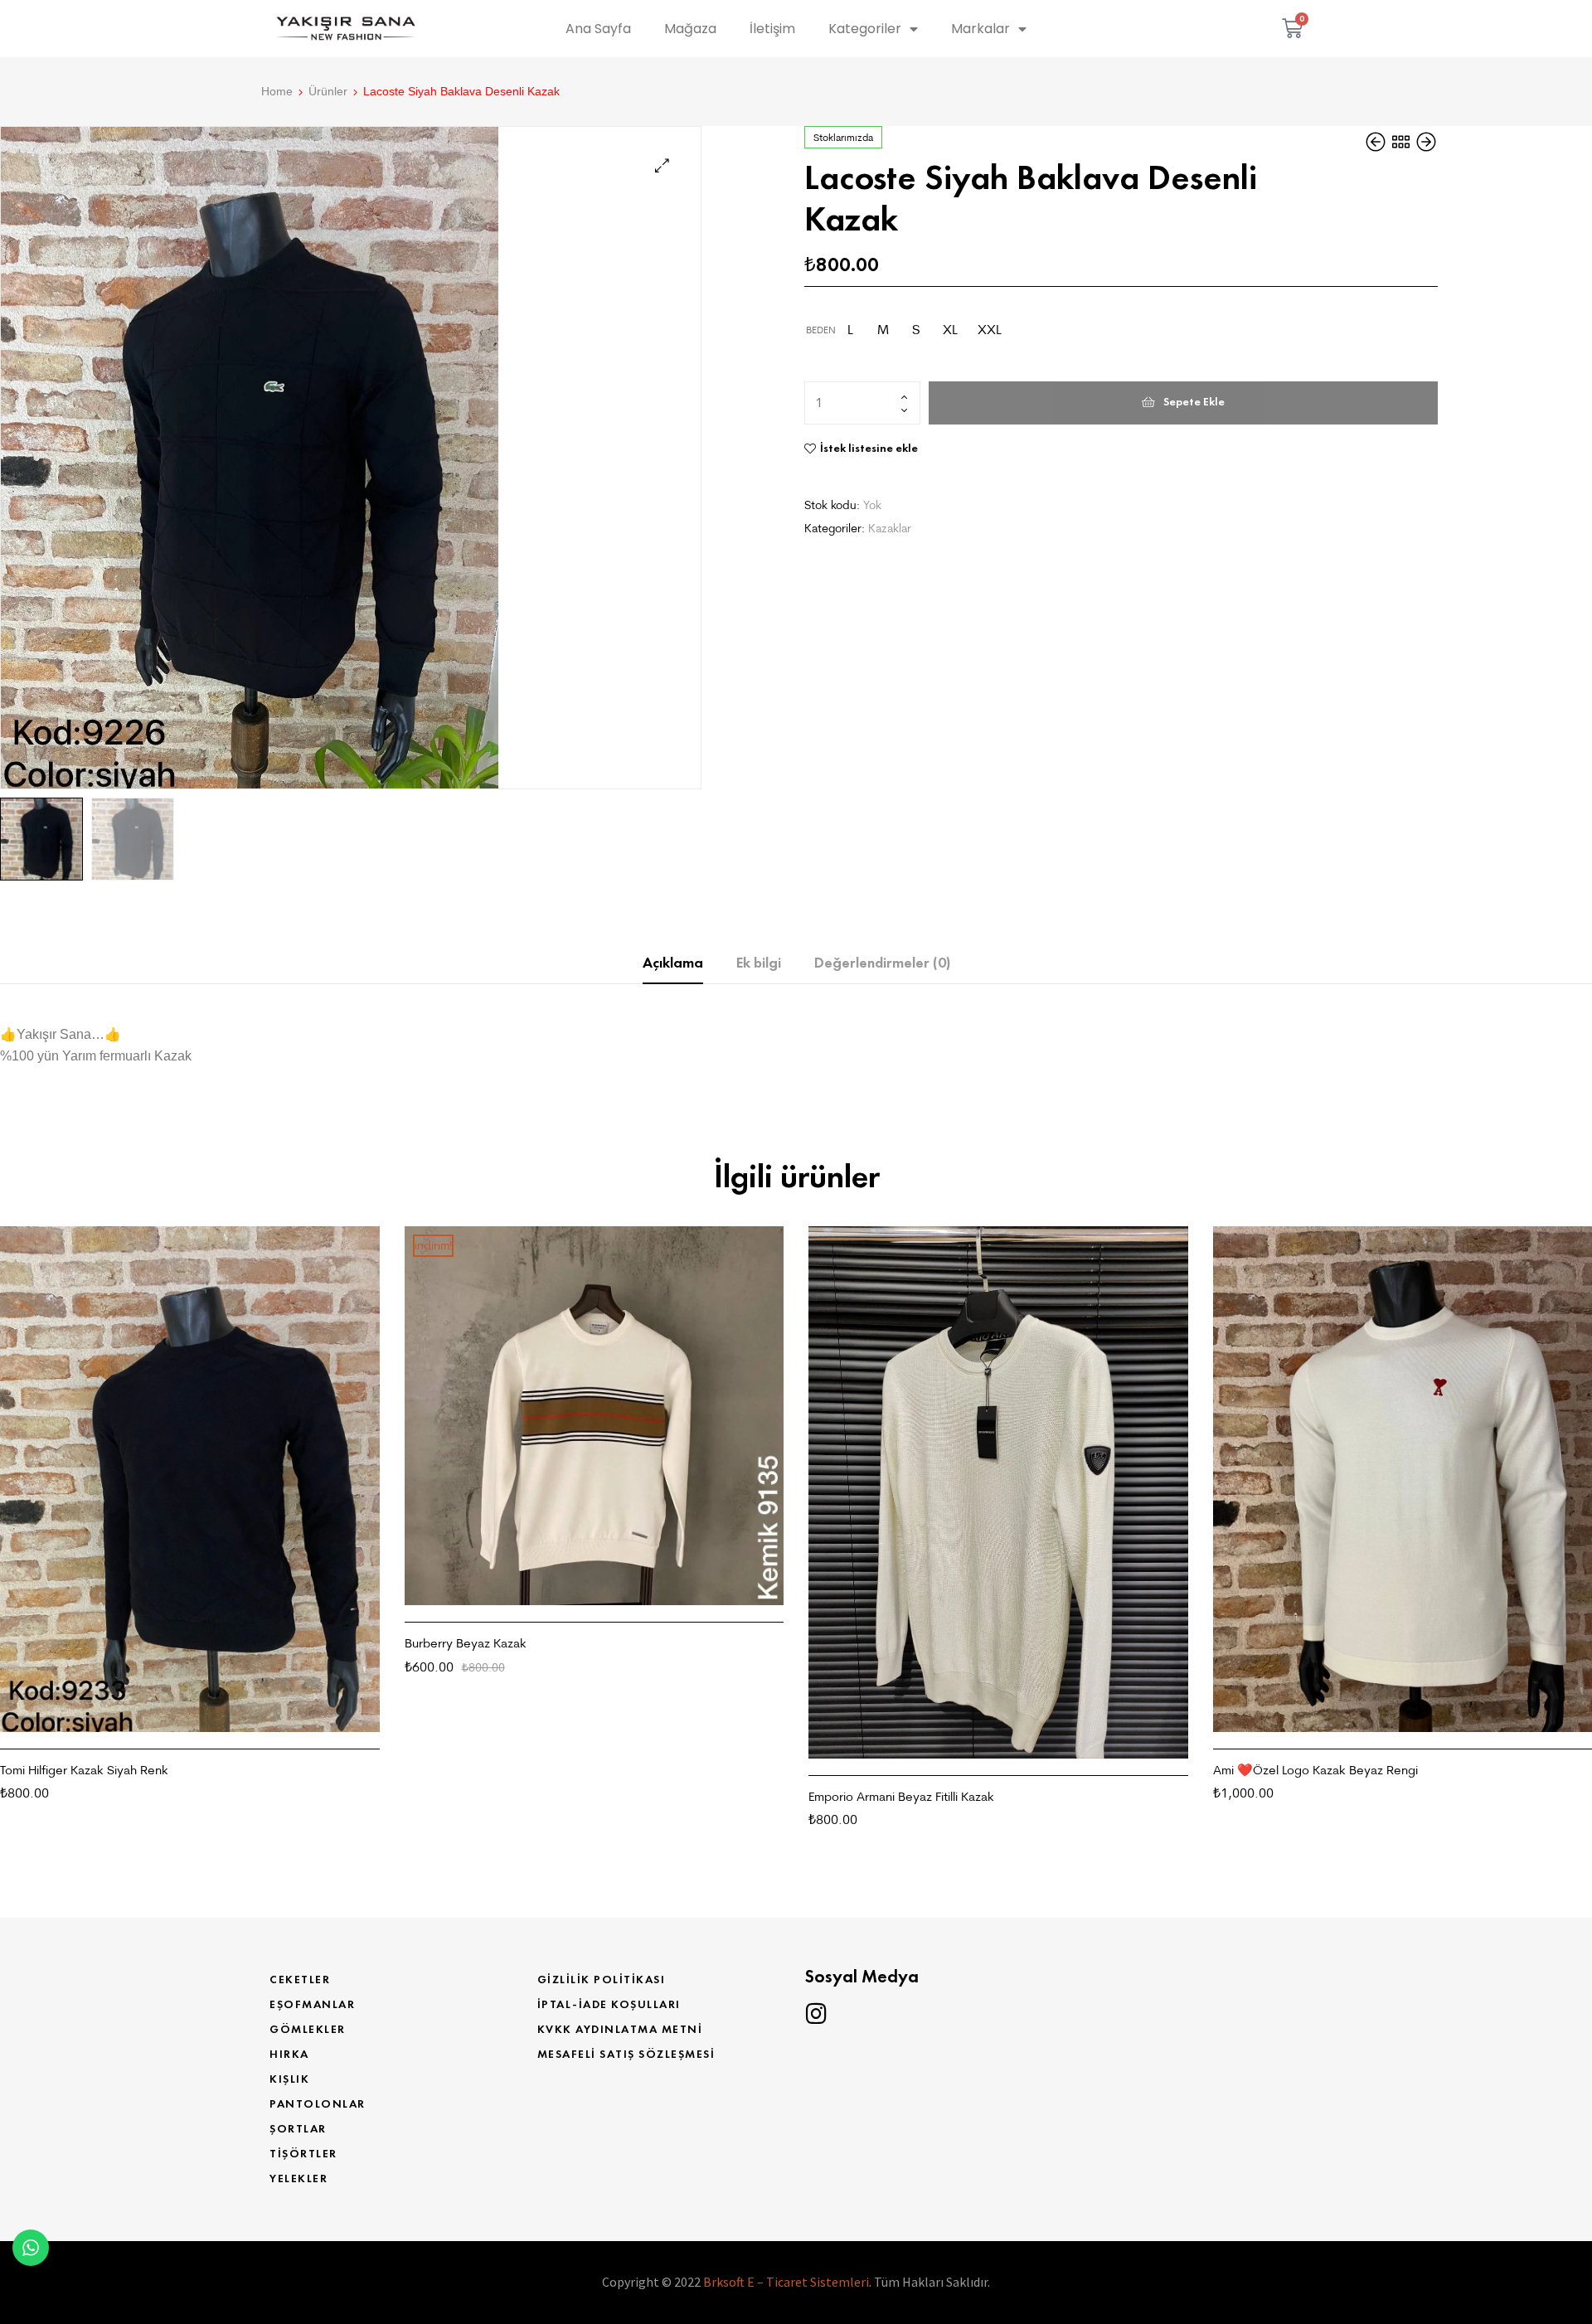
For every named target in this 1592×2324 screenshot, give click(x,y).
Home (277, 91)
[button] (662, 165)
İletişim (772, 29)
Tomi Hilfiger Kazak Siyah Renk (84, 1770)
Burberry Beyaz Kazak (466, 1643)
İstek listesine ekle (869, 448)
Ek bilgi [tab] (759, 963)
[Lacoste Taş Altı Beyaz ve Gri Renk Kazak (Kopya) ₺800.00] (1426, 142)
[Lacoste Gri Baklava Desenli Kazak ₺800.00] (1377, 142)
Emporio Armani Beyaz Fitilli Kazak (901, 1796)
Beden (821, 330)
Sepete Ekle (1194, 402)
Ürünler (328, 91)
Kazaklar (890, 528)
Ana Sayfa (598, 29)
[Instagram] (816, 2014)
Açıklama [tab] (673, 963)
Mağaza (690, 29)
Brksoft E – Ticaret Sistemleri (786, 2282)
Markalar (980, 29)
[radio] (850, 330)
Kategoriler (865, 29)
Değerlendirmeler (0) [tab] (882, 963)
